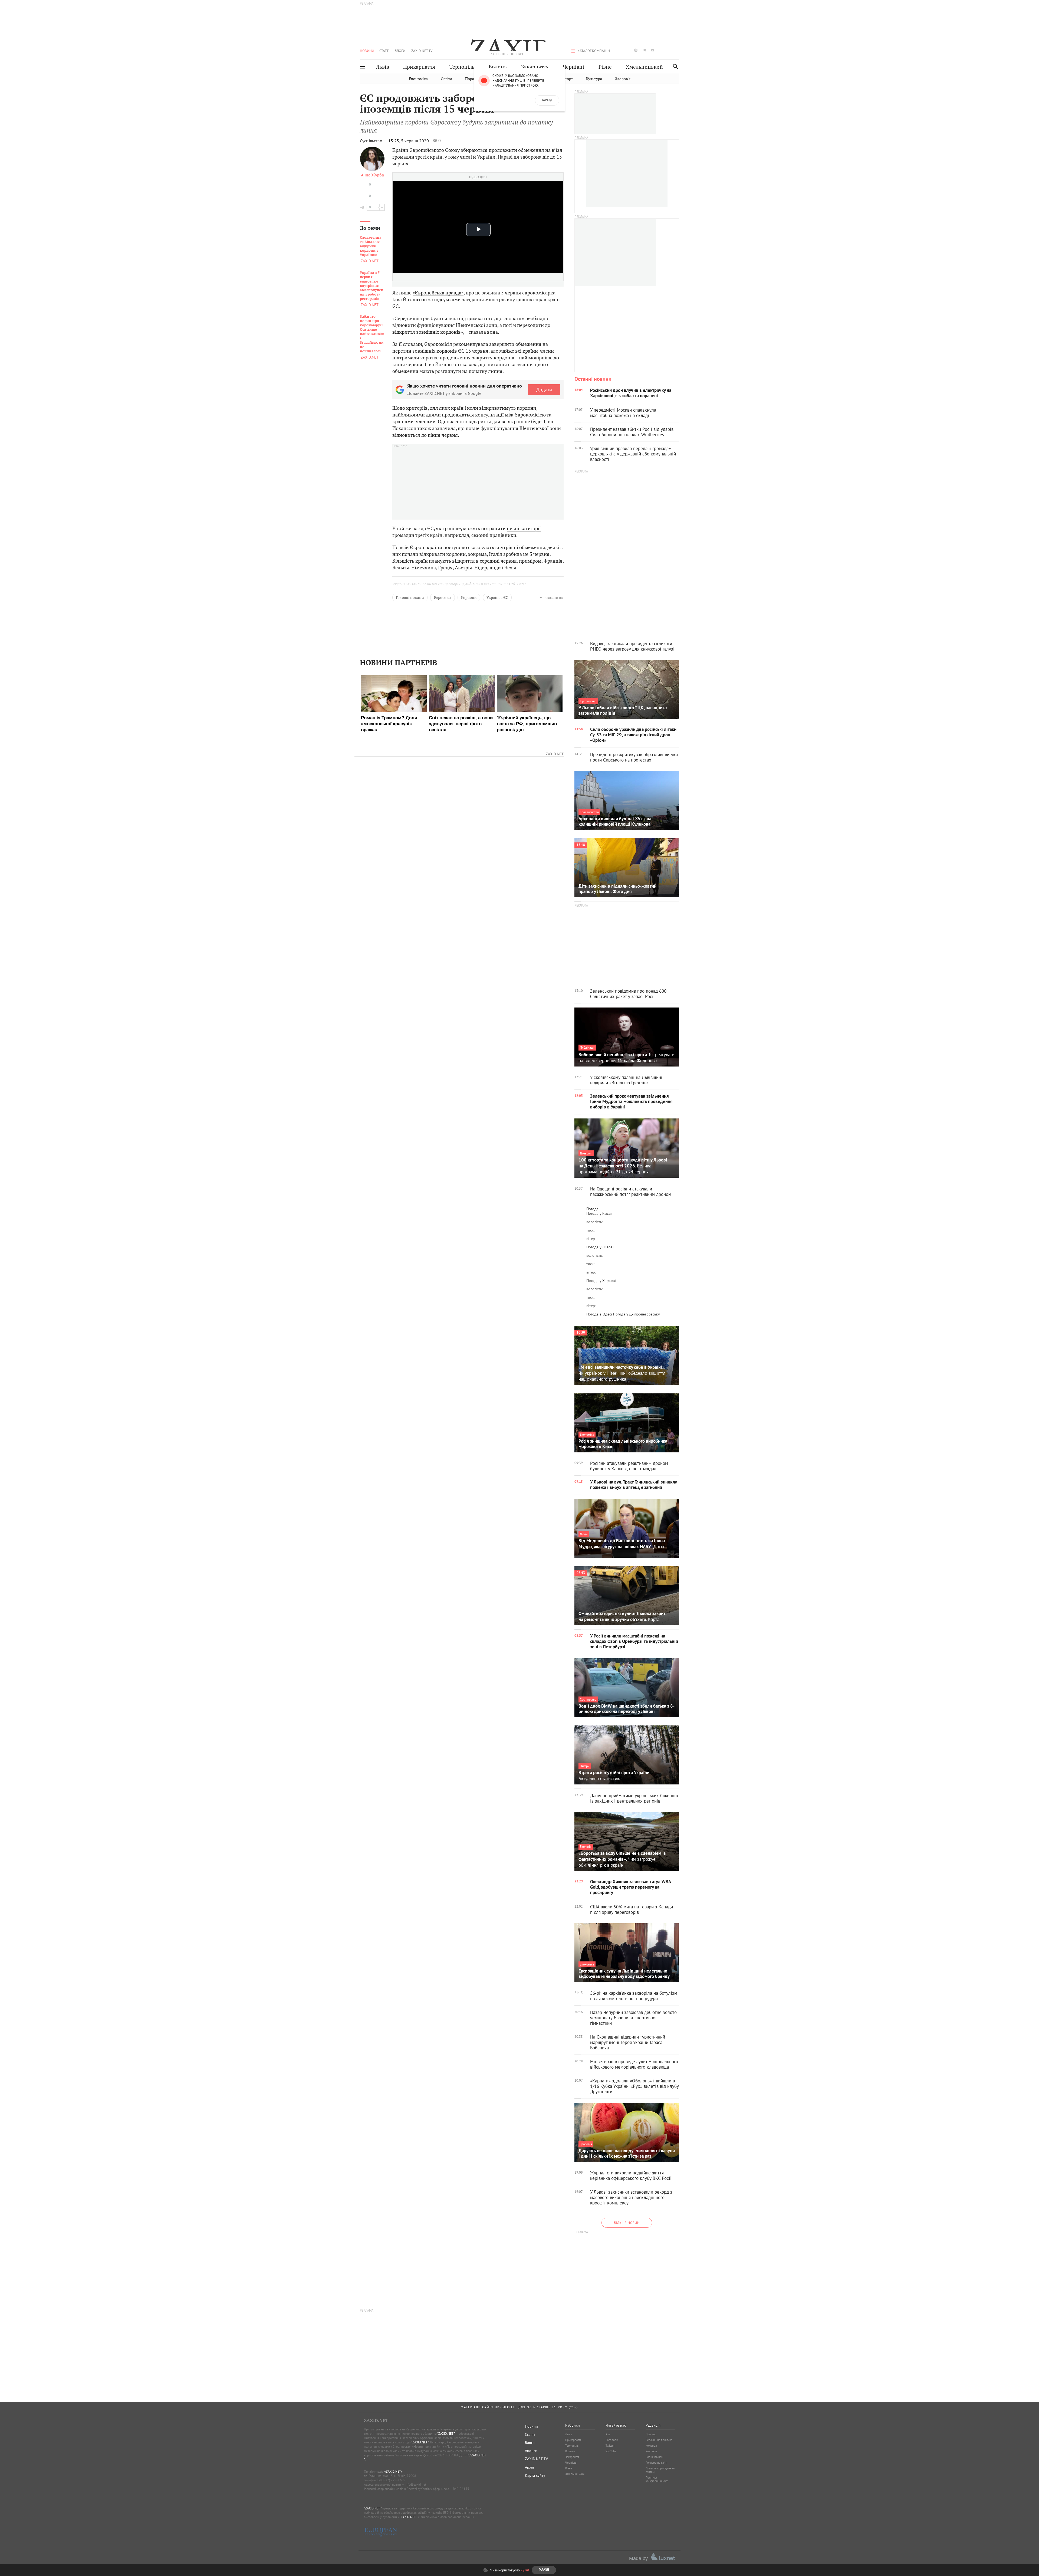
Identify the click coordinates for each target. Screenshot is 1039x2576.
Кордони (469, 598)
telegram (644, 50)
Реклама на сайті (656, 2463)
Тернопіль (462, 67)
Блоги (400, 51)
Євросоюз (443, 598)
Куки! (525, 2570)
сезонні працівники (494, 535)
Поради (472, 79)
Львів (383, 67)
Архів (530, 2467)
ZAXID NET (507, 45)
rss (678, 50)
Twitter (610, 2446)
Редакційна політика (659, 2440)
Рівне (605, 67)
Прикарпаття (419, 67)
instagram (636, 50)
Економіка (418, 79)
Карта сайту (535, 2475)
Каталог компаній (594, 51)
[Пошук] (674, 66)
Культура (594, 79)
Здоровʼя (623, 79)
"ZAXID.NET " (446, 2434)
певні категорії (524, 528)
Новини (367, 51)
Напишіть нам (654, 2457)
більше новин (627, 2223)
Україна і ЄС (497, 598)
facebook (619, 50)
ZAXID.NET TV (422, 51)
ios (669, 50)
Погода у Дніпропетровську (637, 1314)
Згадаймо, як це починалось (372, 334)
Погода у (599, 1213)
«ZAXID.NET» (393, 2471)
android (661, 50)
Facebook (612, 2440)
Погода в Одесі (599, 1314)
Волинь (498, 67)
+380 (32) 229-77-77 (391, 2480)
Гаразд (547, 100)
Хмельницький (644, 67)
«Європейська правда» (438, 293)
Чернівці (573, 67)
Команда (651, 2446)
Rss (608, 2434)
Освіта (446, 79)
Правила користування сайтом (660, 2470)
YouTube (611, 2451)
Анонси (531, 2451)
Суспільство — (374, 141)
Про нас (651, 2434)
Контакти (651, 2451)
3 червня (540, 554)
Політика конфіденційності (657, 2479)
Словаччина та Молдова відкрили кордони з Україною (371, 246)
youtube (653, 50)
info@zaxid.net (415, 2484)
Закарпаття (535, 67)
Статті (384, 51)
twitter (627, 50)
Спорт (568, 79)
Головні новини (410, 598)
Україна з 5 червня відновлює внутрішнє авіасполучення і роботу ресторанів (372, 286)
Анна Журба (372, 175)
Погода (592, 1209)
